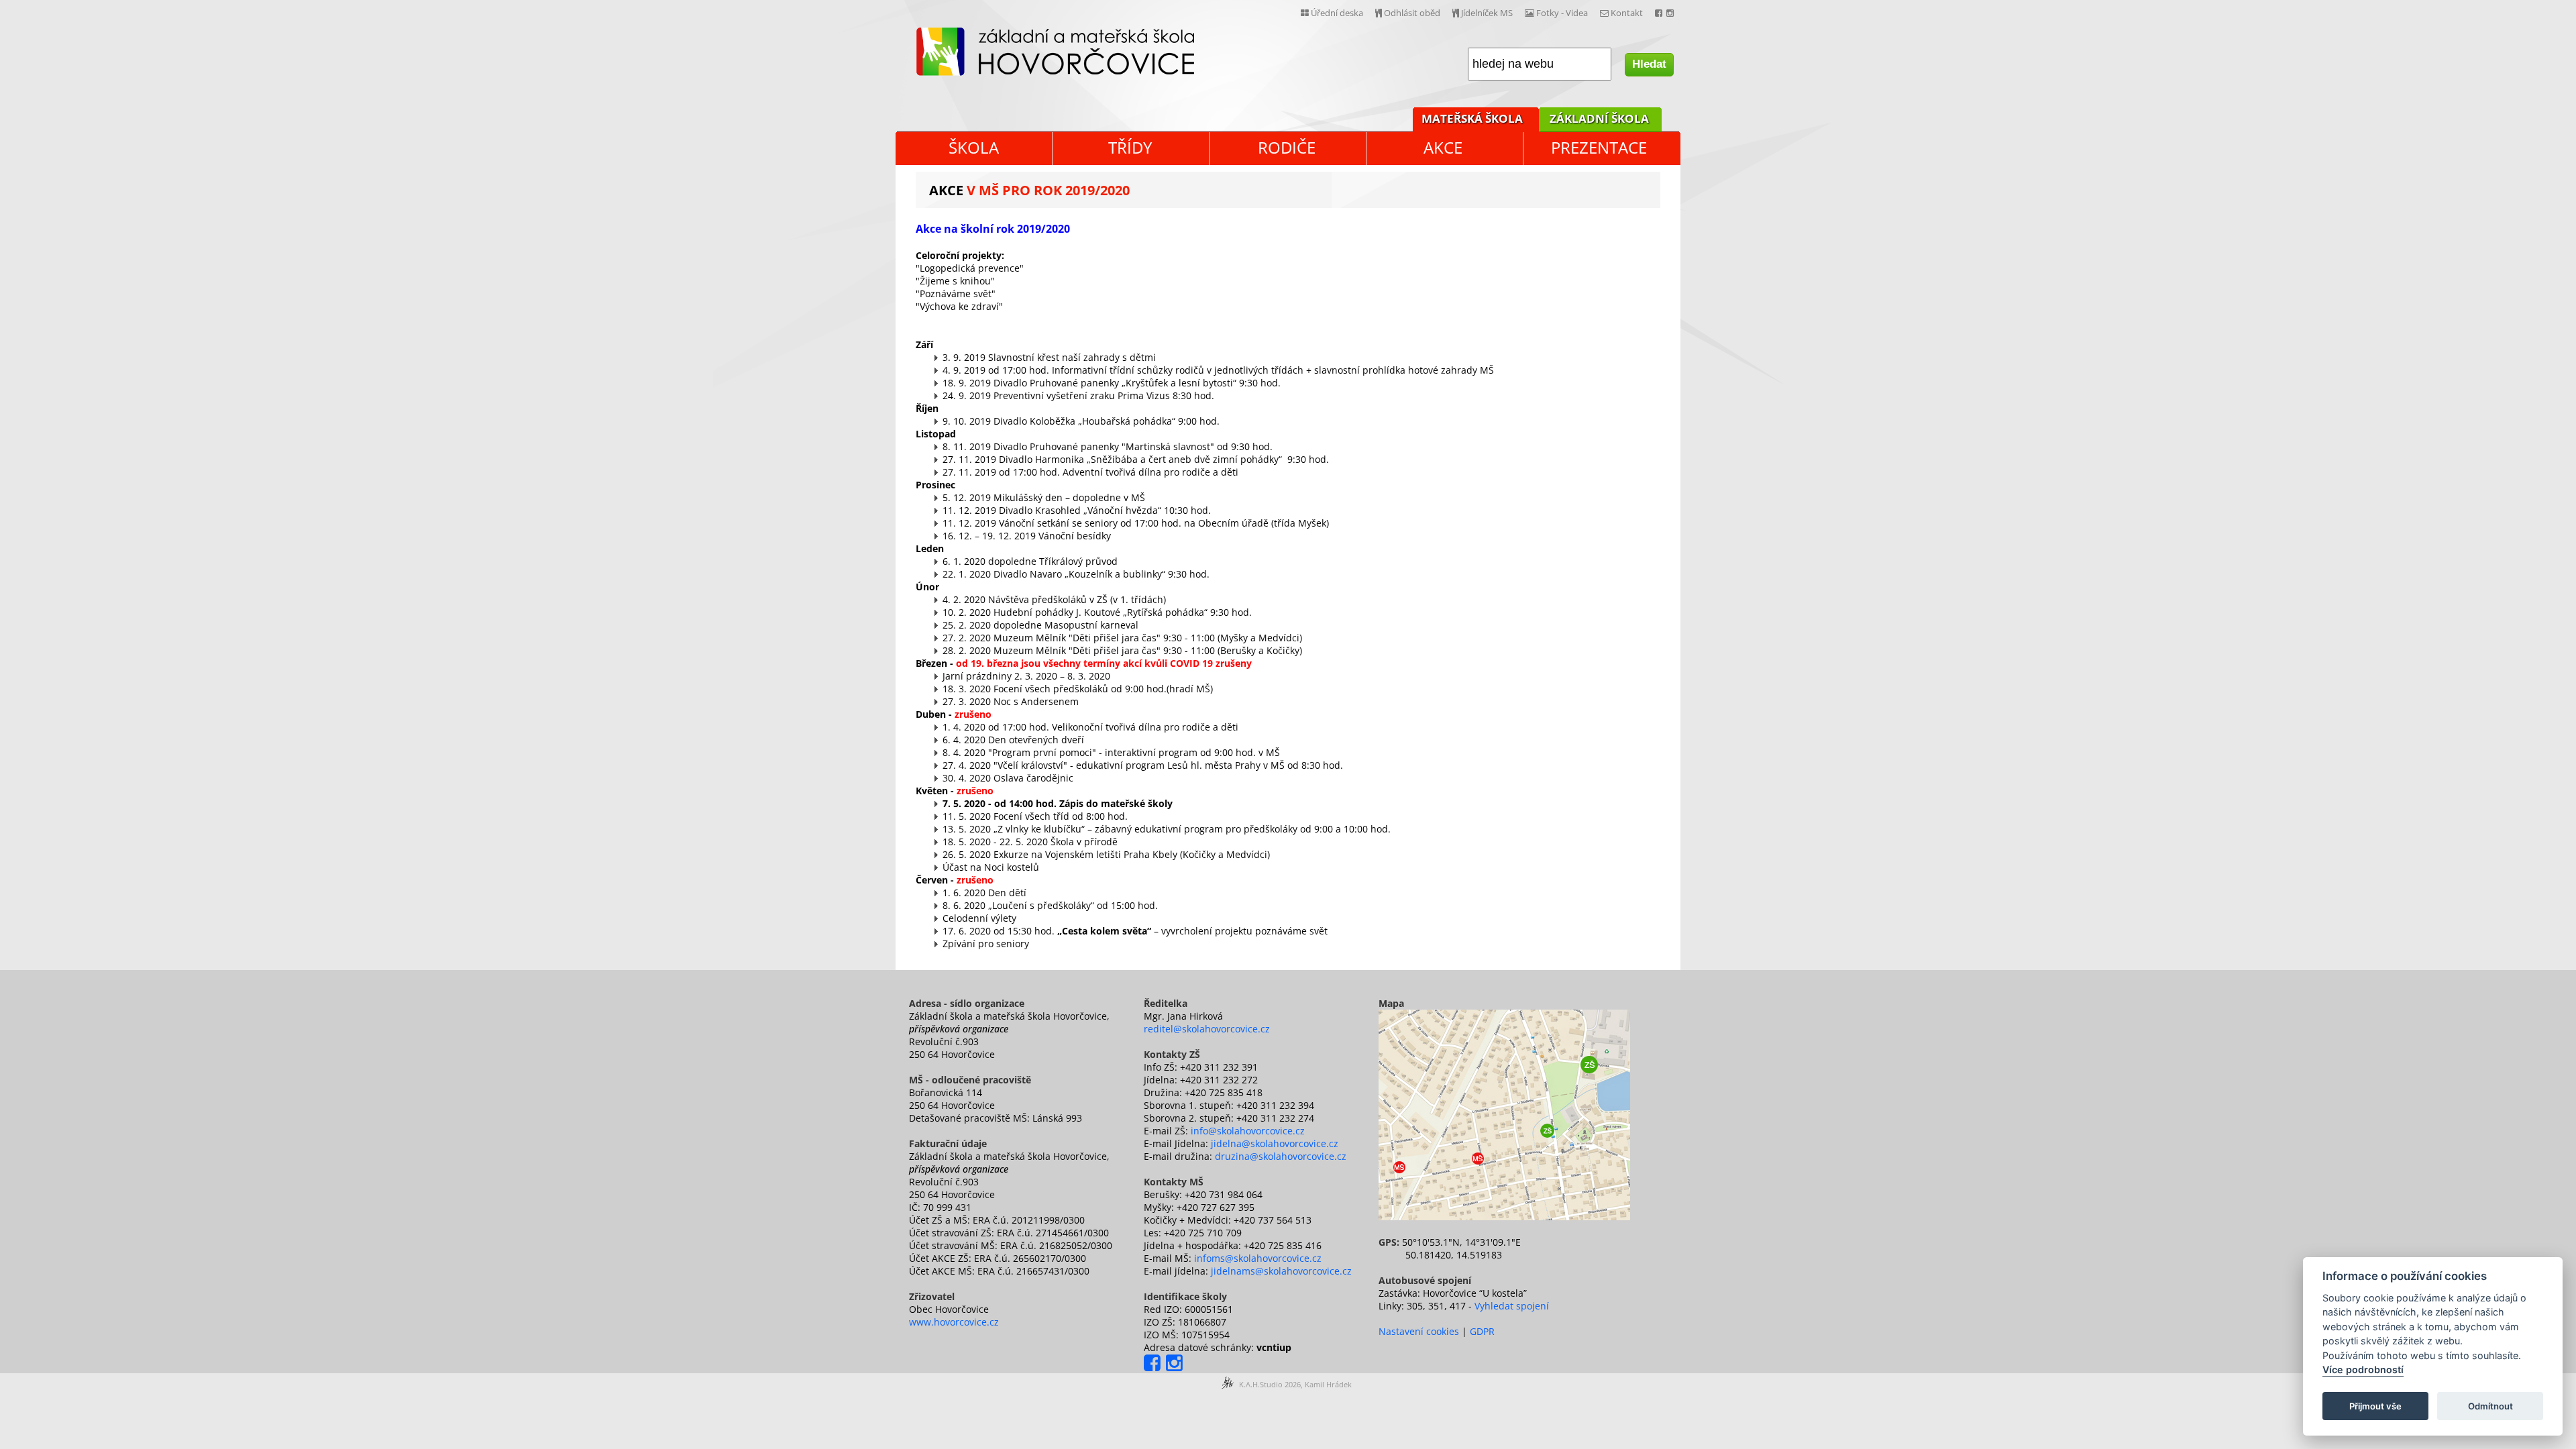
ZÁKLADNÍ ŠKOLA (1599, 118)
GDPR (1482, 1331)
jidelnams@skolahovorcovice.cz (1281, 1271)
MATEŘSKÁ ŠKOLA (1472, 118)
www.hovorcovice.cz (954, 1322)
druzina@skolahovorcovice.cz (1281, 1156)
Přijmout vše (2375, 1406)
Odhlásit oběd (1411, 13)
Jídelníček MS (1486, 13)
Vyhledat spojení (1512, 1306)
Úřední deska (1336, 13)
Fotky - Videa (1561, 13)
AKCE (1443, 147)
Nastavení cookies (1419, 1331)
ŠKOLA (974, 147)
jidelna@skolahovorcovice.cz (1275, 1143)
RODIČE (1287, 147)
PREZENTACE (1599, 147)
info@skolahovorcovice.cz (1248, 1131)
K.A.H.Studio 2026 (1270, 1384)
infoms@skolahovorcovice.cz (1258, 1258)
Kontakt (1626, 13)
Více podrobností (2363, 1370)
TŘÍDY (1130, 147)
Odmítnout (2490, 1406)
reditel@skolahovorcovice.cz (1207, 1029)
